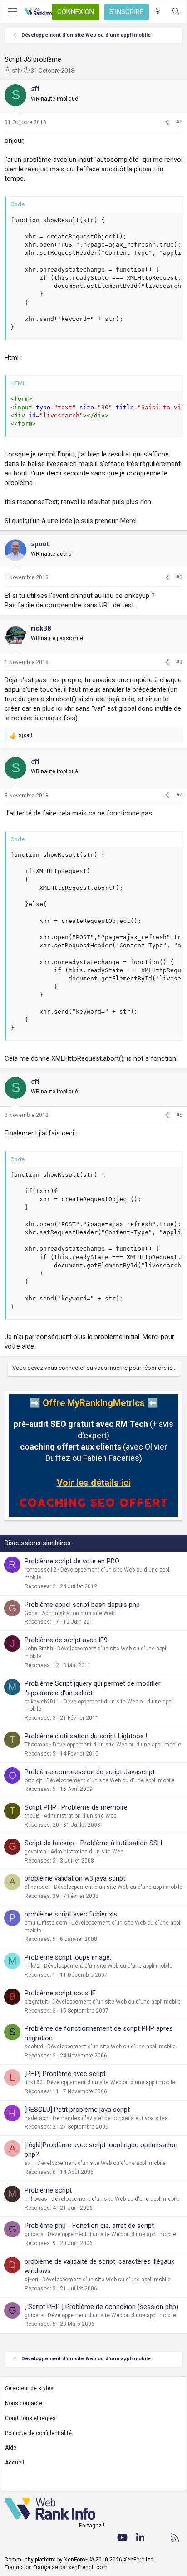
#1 (179, 122)
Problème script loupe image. (68, 1957)
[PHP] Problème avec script (65, 2074)
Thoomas (37, 1745)
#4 (179, 796)
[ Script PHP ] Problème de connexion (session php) (101, 2307)
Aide (11, 2448)
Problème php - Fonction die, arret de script (89, 2226)
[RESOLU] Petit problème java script (77, 2110)
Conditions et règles (30, 2418)
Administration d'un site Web (78, 1613)
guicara (34, 2234)
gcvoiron (35, 1852)
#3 (179, 662)
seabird (34, 2047)
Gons (31, 1613)
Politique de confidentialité (38, 2433)
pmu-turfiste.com (46, 1923)
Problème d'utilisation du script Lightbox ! (86, 1736)
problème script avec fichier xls (71, 1914)
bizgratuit (36, 2002)
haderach (37, 2118)
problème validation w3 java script (75, 1878)
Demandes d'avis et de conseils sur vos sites (110, 2118)
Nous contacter (25, 2403)
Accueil (15, 2463)
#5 (179, 1115)
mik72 (32, 1966)
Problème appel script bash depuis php (82, 1605)
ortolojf (33, 1780)
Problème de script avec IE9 (66, 1640)
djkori (31, 2280)
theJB (32, 1816)
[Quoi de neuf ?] (158, 12)
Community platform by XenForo (80, 2560)
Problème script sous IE (60, 1993)
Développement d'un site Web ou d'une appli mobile (117, 1745)
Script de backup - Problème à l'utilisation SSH (93, 1843)
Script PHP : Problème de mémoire (76, 1807)
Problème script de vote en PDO (72, 1561)
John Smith (39, 1649)
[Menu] (12, 12)
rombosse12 (40, 1570)
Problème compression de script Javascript (90, 1772)
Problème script (48, 2190)
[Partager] (167, 123)
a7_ (29, 2163)
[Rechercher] (176, 12)
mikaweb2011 (42, 1702)
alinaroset (37, 1887)
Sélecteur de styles (29, 2388)
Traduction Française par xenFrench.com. (57, 2567)
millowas (36, 2199)
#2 (179, 577)
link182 (34, 2082)
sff (16, 70)
